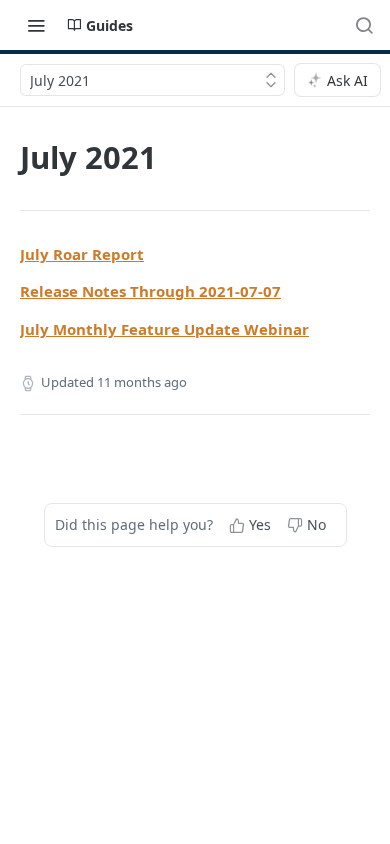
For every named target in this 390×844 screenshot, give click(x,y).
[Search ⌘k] (364, 25)
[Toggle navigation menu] (36, 25)
